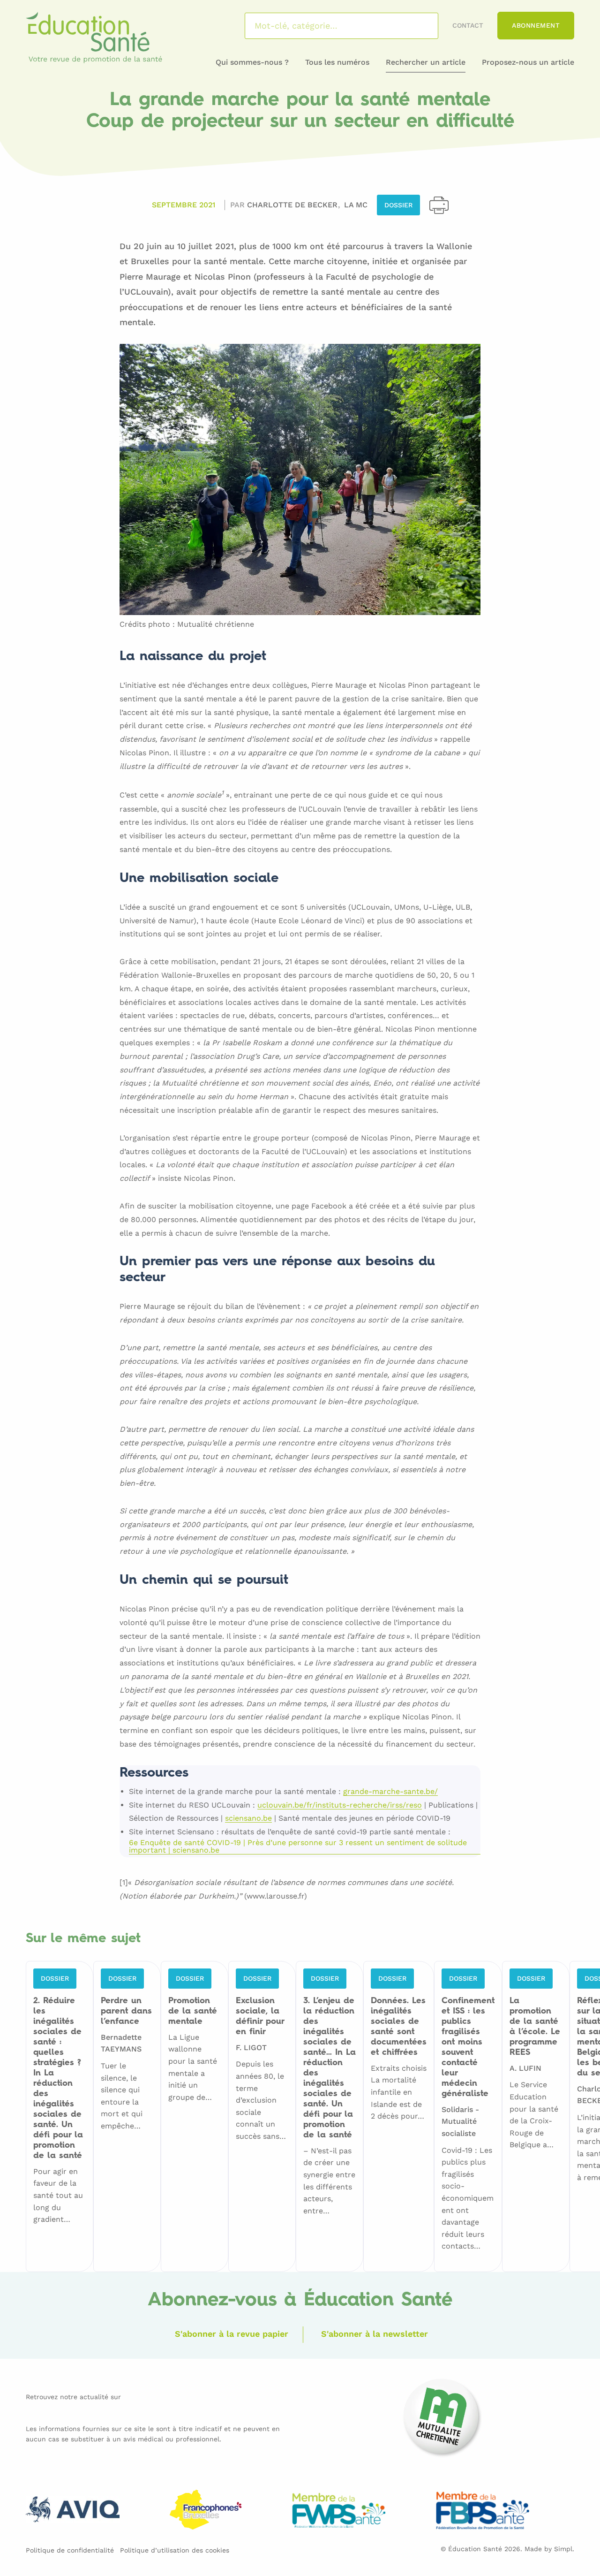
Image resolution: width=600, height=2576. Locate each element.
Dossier (398, 205)
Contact (468, 25)
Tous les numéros (337, 62)
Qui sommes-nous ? (252, 62)
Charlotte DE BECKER (293, 205)
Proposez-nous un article (528, 62)
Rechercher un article (426, 62)
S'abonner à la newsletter (375, 2334)
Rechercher (419, 26)
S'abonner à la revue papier (232, 2334)
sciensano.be (248, 1819)
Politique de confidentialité (70, 2550)
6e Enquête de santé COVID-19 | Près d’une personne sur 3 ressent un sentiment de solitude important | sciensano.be (298, 1847)
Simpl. (564, 2549)
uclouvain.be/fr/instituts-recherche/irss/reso (340, 1805)
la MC (356, 205)
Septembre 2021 (184, 205)
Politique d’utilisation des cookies (175, 2550)
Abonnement (536, 25)
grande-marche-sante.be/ (390, 1792)
